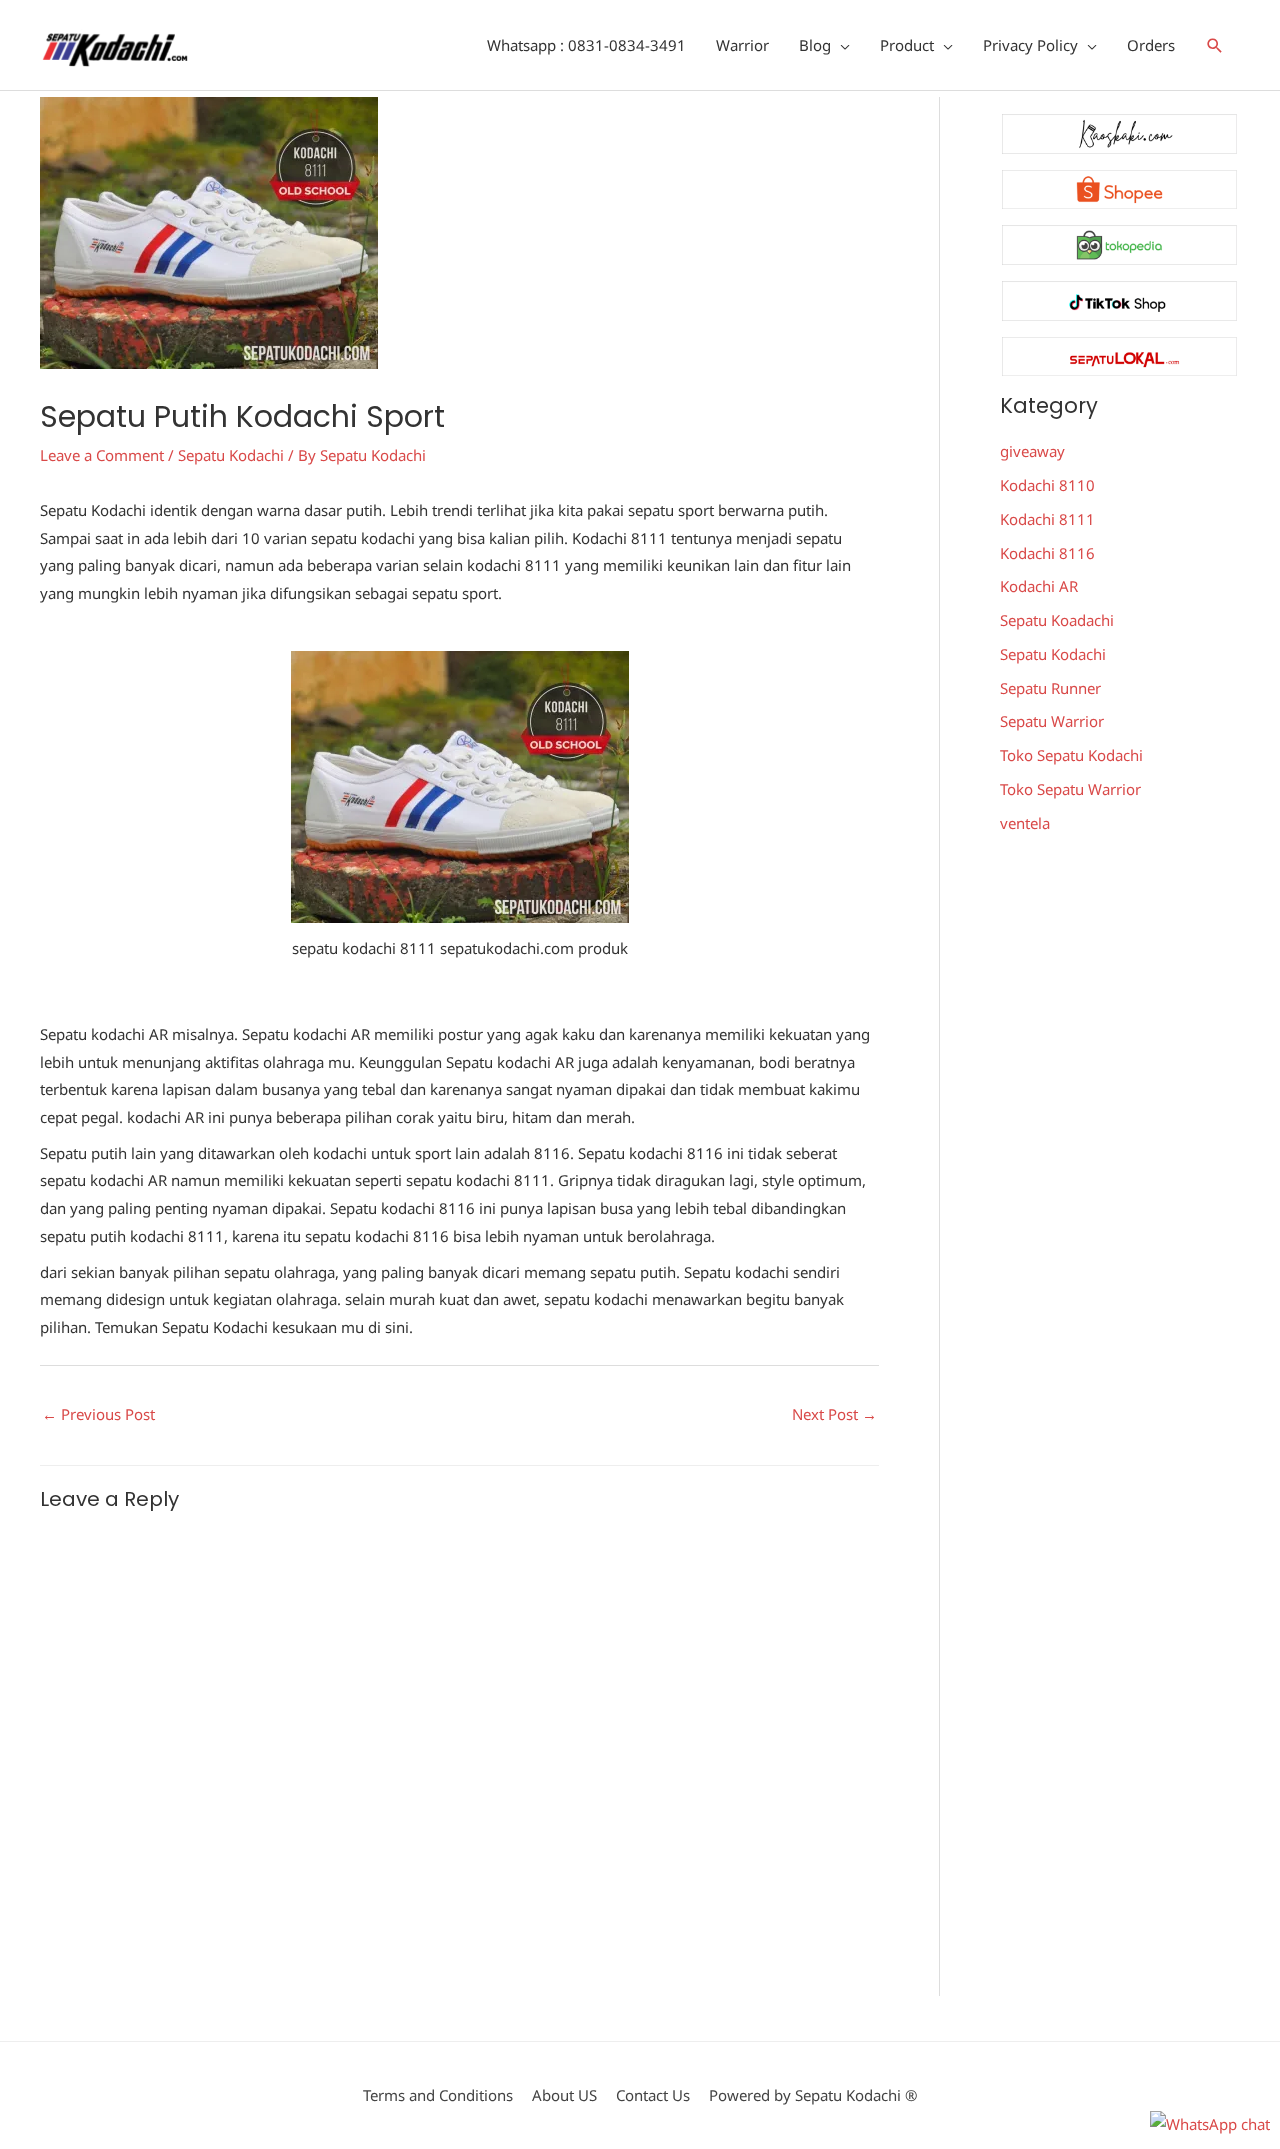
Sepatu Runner (1050, 688)
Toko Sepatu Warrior (1070, 789)
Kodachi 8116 (1047, 553)
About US (564, 2095)
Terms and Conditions (438, 2095)
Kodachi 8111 (1047, 519)
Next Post (834, 1414)
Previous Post (98, 1414)
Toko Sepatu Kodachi (1071, 755)
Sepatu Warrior (1052, 721)
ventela (1025, 823)
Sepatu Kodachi (231, 455)
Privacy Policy (1030, 45)
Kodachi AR (1039, 586)
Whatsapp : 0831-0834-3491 (586, 45)
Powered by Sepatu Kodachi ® (813, 2095)
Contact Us (653, 2095)
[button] (1215, 45)
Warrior (742, 45)
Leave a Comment (102, 455)
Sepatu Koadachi (1057, 620)
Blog (815, 45)
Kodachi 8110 (1047, 485)
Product (907, 45)
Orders (1151, 45)
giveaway (1032, 451)
